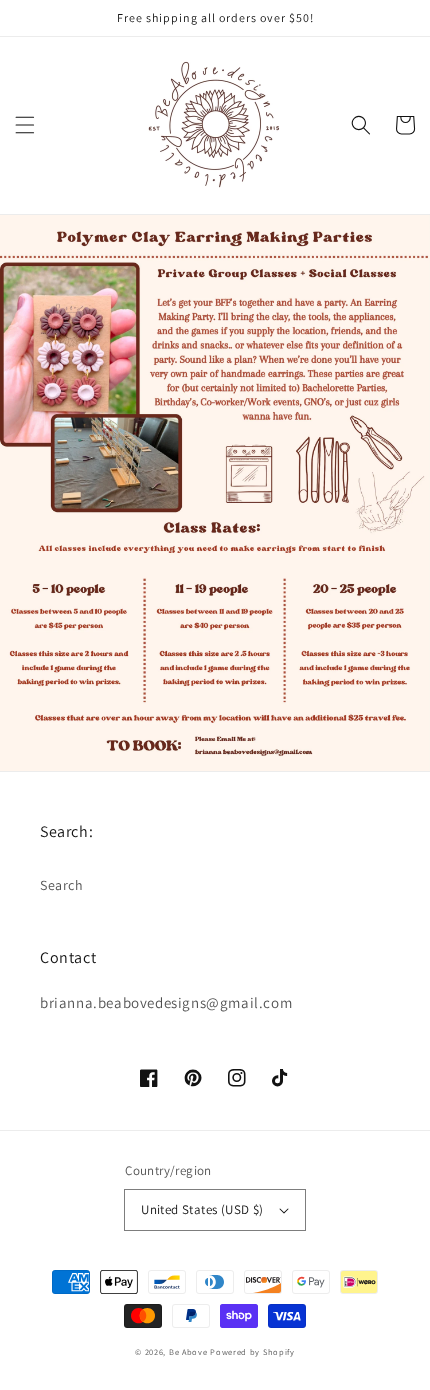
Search (62, 885)
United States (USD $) (202, 1209)
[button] (25, 125)
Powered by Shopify (252, 1351)
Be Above (188, 1351)
